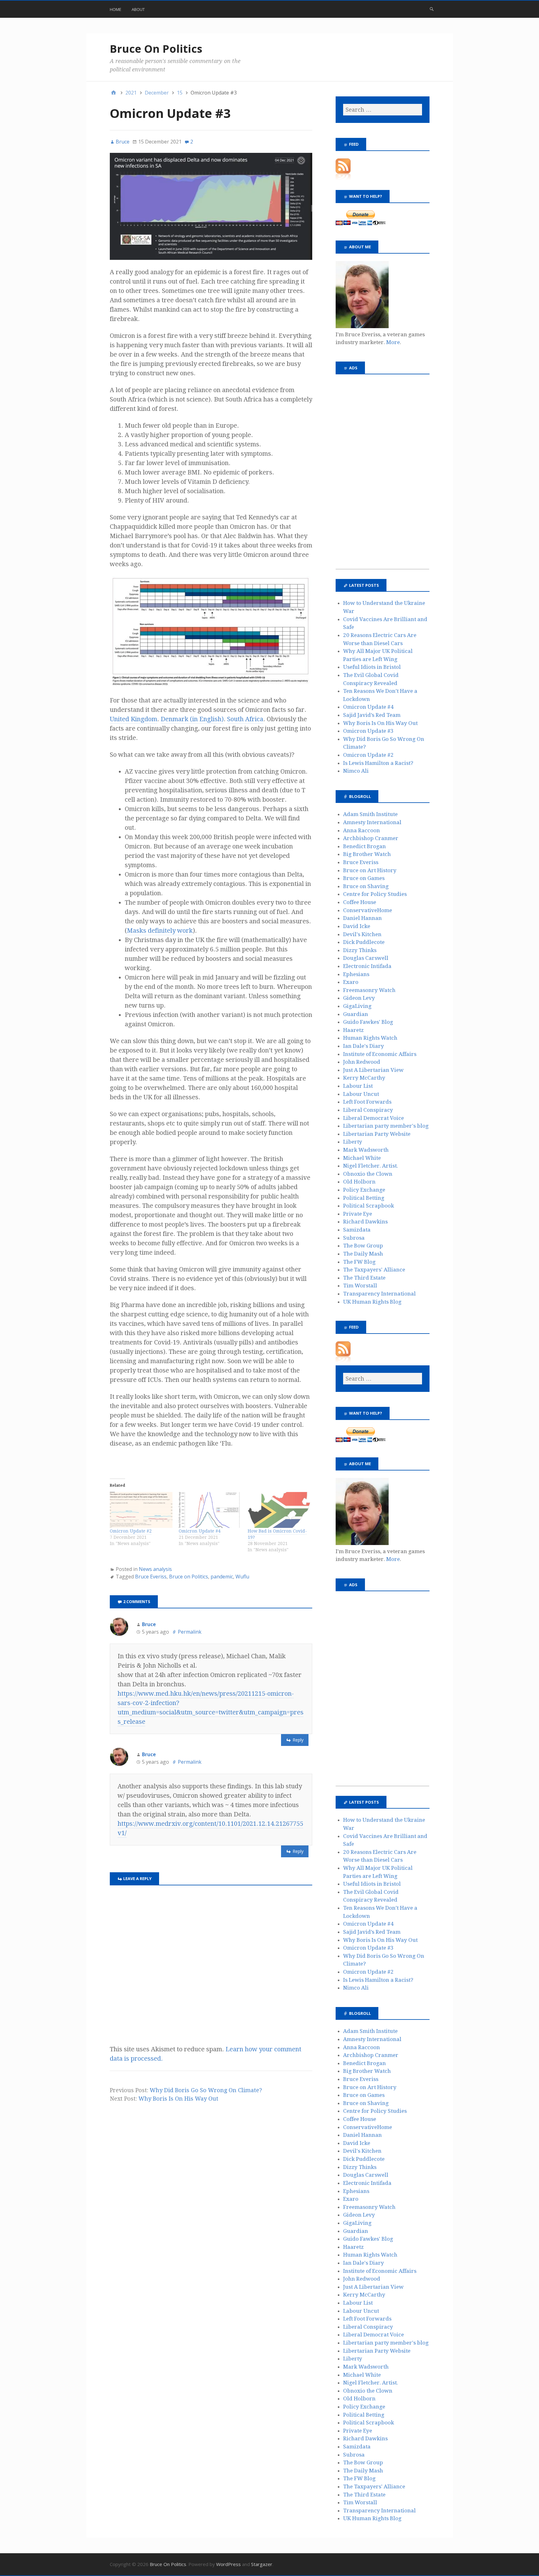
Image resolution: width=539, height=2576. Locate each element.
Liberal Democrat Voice (374, 1118)
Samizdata (357, 1230)
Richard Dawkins (365, 1222)
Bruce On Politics (156, 49)
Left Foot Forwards (367, 1102)
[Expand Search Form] (432, 9)
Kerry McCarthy (364, 1078)
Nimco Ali (356, 771)
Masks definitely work (160, 931)
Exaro (351, 982)
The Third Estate (364, 1278)
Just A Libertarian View (373, 1070)
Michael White (362, 1158)
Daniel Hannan (362, 918)
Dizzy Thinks (360, 950)
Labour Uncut (361, 1094)
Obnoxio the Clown (368, 1174)
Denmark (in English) (192, 719)
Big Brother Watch (367, 854)
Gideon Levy (359, 998)
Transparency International (379, 1294)
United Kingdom (134, 719)
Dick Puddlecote (364, 942)
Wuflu (242, 1577)
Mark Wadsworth (366, 1150)
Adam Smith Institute (370, 814)
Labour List (358, 1086)
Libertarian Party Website (377, 1134)
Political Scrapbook (369, 1206)
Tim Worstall (360, 1286)
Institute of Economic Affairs (380, 1054)
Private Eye (358, 1214)
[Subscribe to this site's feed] (343, 178)
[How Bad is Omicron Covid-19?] (279, 1510)
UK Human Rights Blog (372, 1302)
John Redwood (362, 1062)
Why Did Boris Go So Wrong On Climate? (206, 2090)
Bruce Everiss (151, 1577)
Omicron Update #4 (200, 1531)
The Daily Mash (363, 1254)
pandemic (222, 1577)
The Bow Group (363, 1246)
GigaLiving (357, 1006)
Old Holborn (359, 1182)
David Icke (357, 926)
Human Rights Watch (370, 1038)
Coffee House (360, 902)
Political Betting (364, 1198)
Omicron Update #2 (131, 1531)
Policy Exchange (364, 1190)
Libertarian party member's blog (386, 1126)
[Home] (114, 93)
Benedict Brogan (364, 846)
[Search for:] (382, 110)
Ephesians (356, 974)
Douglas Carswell (366, 958)
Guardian (356, 1014)
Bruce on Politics (189, 1577)
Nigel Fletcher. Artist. (371, 1166)
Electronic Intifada (367, 966)
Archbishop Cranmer (371, 838)
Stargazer (262, 2564)
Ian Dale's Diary (364, 1046)
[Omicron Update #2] (141, 1510)
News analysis (155, 1569)
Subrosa (354, 1238)
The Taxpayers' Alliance (374, 1270)
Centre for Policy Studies (375, 894)
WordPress (228, 2564)
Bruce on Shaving (366, 886)
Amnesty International (372, 822)
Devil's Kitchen (362, 934)
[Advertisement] (382, 475)
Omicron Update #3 (368, 731)
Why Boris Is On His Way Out (178, 2099)
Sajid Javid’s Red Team (372, 715)
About (138, 9)
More (393, 342)
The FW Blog (359, 1262)
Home (116, 9)
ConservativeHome (368, 910)
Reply (298, 1740)
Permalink (190, 1632)
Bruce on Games (364, 878)
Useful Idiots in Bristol (372, 667)
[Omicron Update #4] (210, 1510)
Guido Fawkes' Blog (368, 1022)
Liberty (353, 1142)
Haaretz (353, 1030)
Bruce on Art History (370, 870)
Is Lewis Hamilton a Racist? (378, 763)
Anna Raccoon (362, 830)
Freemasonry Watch (369, 990)
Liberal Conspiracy (368, 1110)
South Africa (245, 719)
